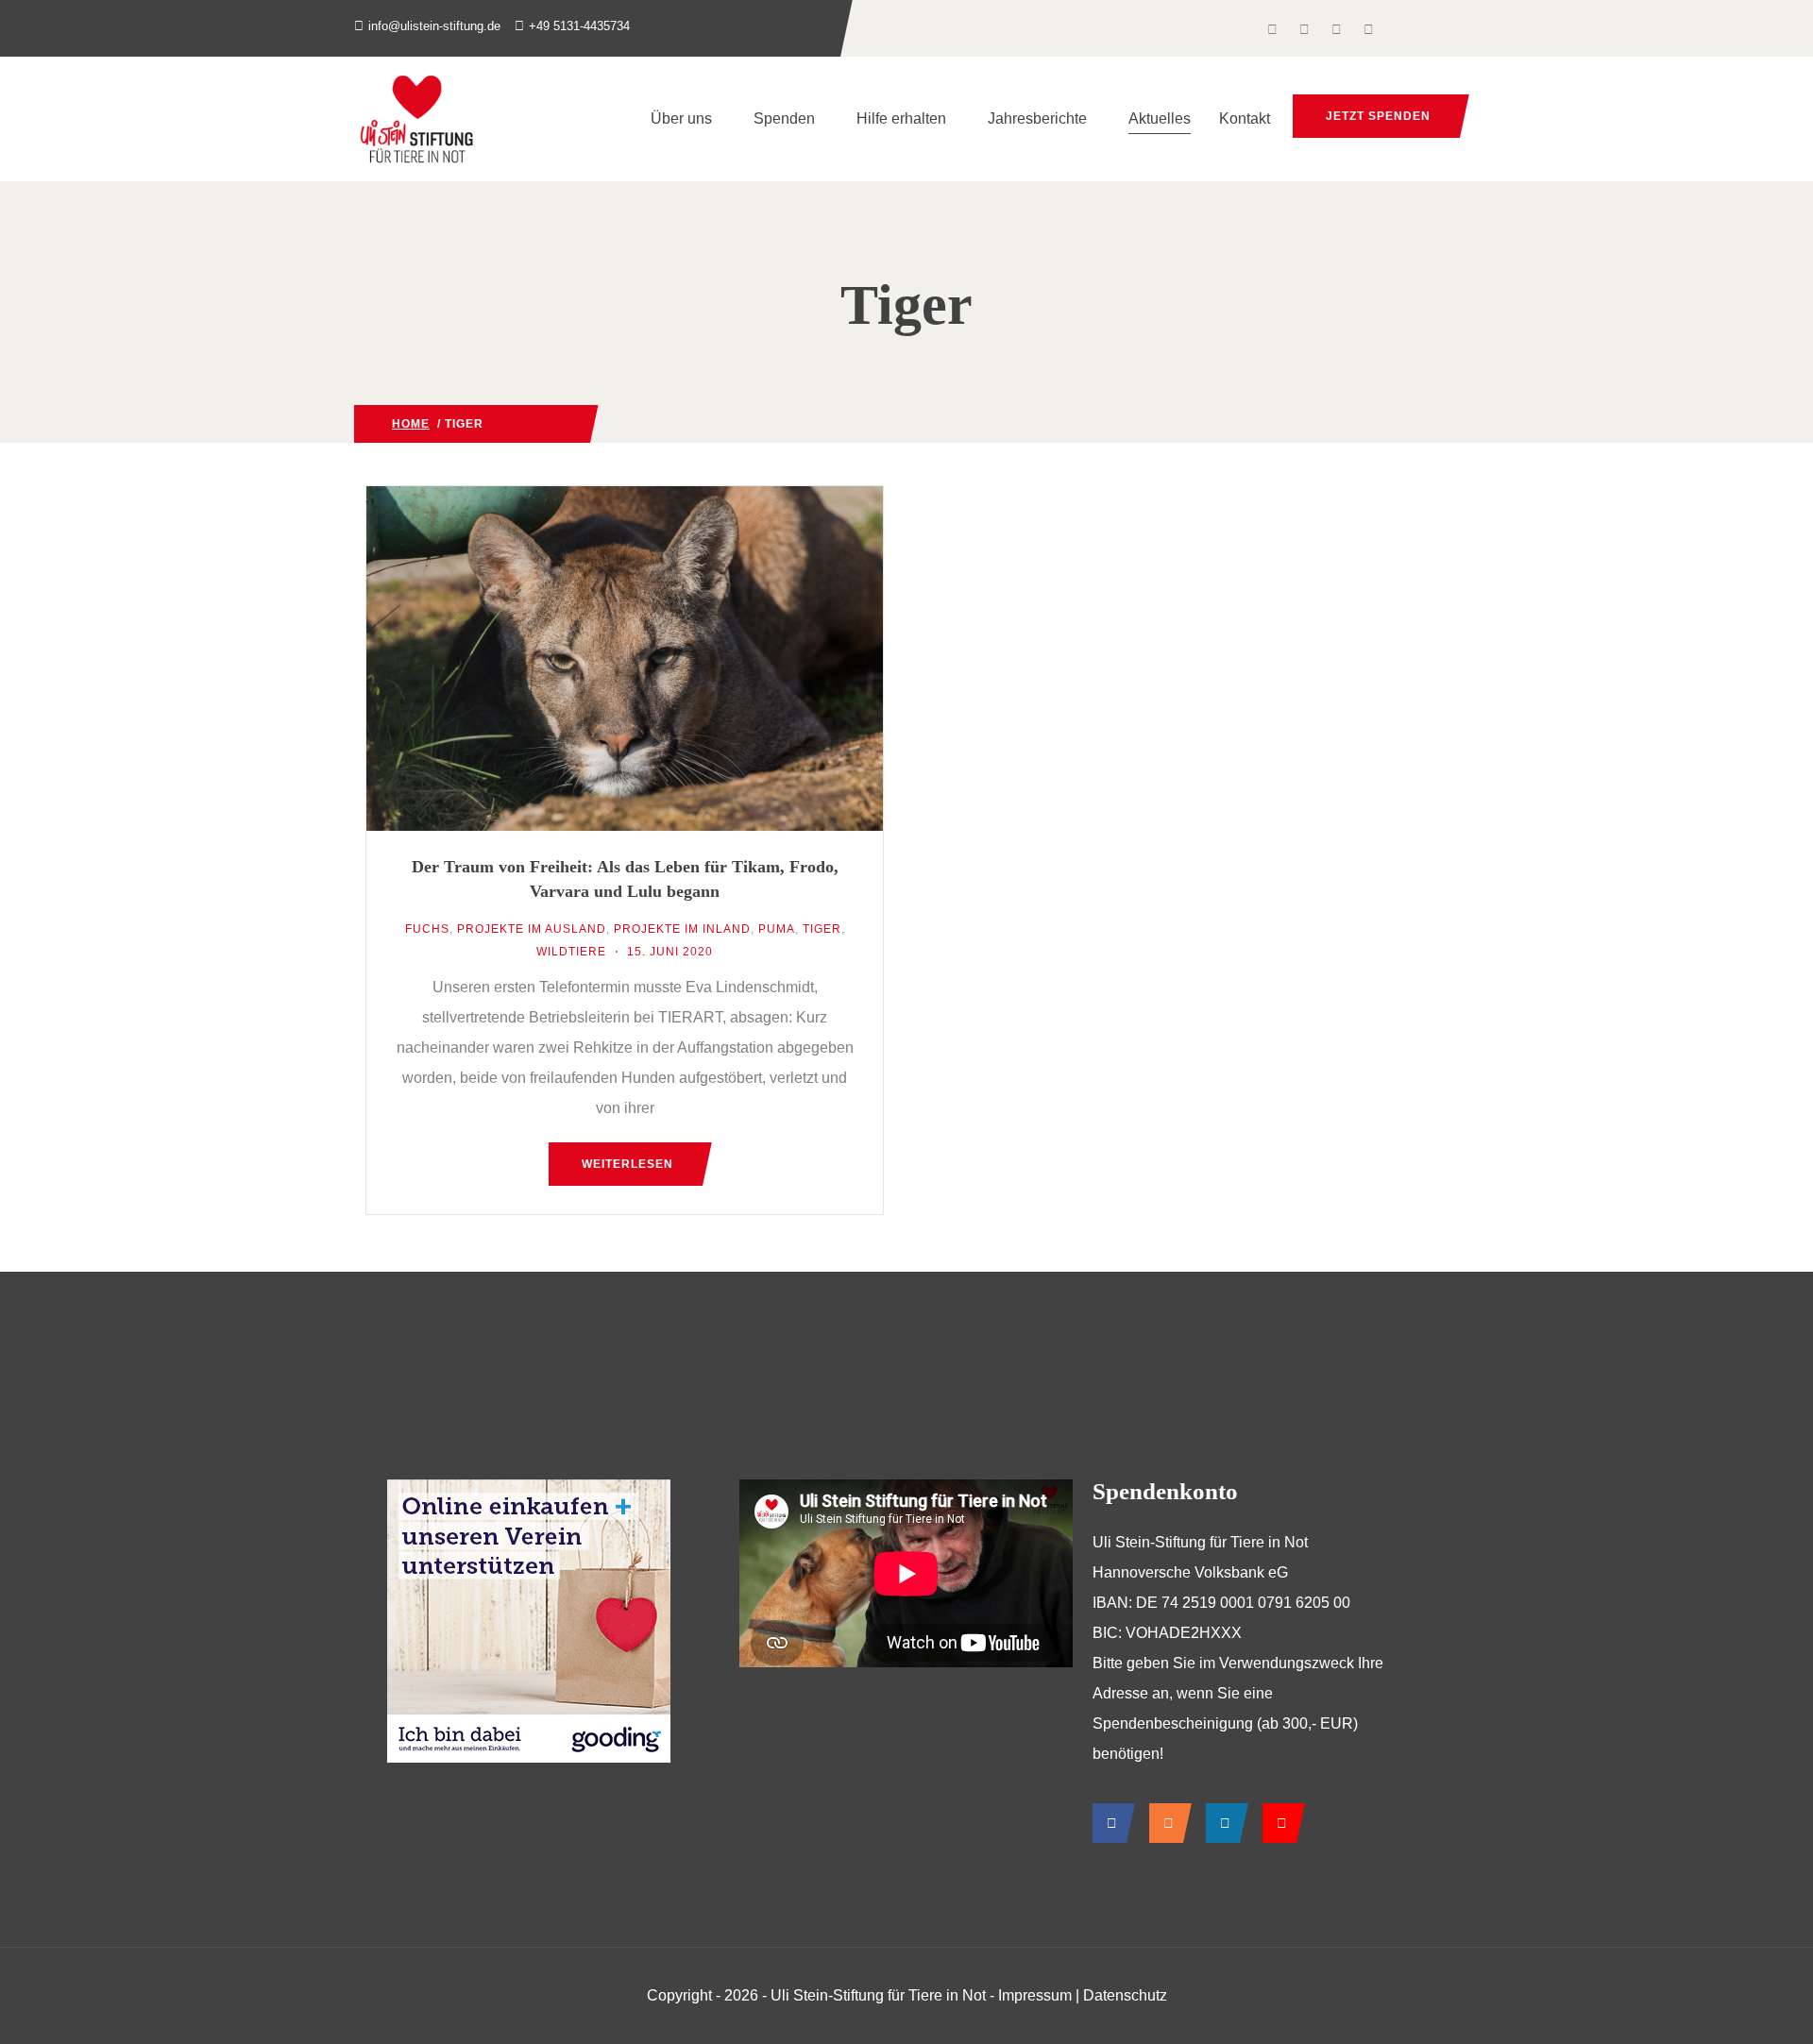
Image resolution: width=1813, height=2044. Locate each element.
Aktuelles (1160, 118)
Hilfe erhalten (901, 118)
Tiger (822, 929)
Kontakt (1245, 118)
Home (411, 424)
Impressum (1035, 1995)
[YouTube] (1279, 1823)
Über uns (681, 118)
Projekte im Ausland (532, 929)
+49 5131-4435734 (579, 26)
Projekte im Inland (682, 929)
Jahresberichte (1037, 118)
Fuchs (427, 929)
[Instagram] (1166, 1823)
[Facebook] (1109, 1823)
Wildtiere (518, 424)
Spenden (784, 118)
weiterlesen (627, 1164)
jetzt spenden (1378, 116)
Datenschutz (1125, 1995)
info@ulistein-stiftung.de (434, 26)
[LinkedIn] (1222, 1823)
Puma (777, 929)
